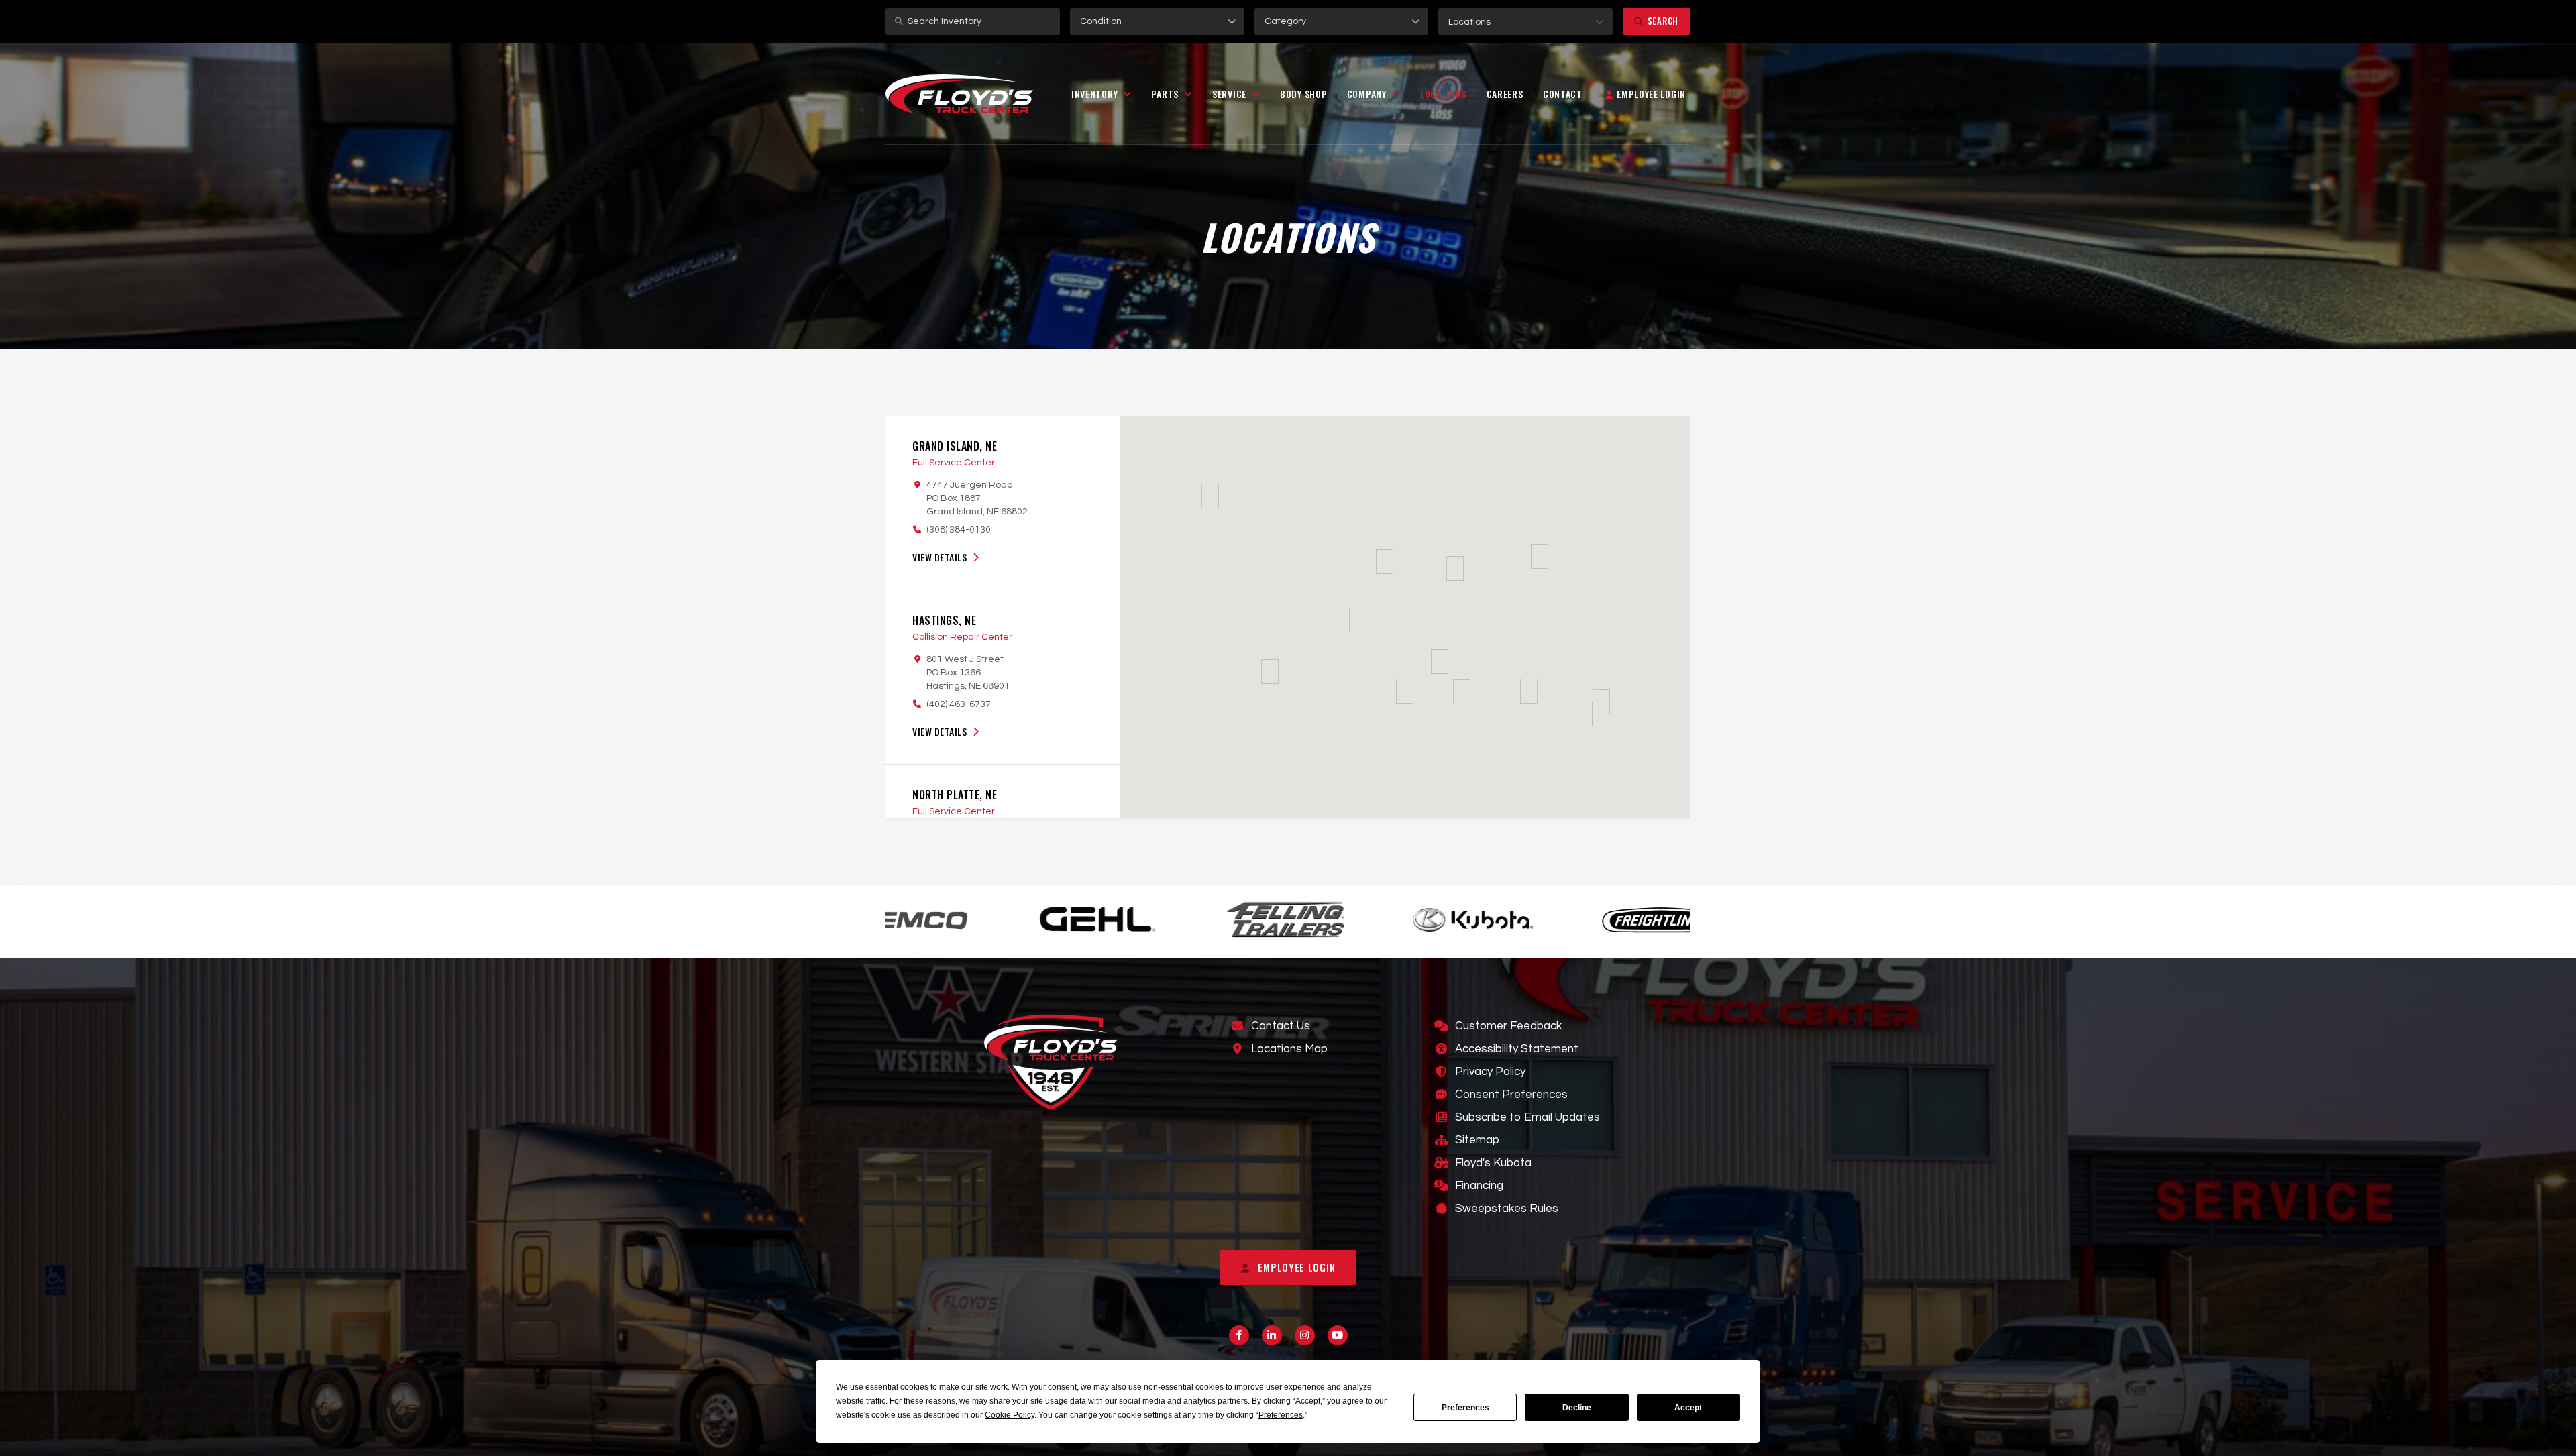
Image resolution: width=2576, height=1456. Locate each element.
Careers (1505, 94)
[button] (1525, 21)
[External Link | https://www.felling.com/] (1069, 918)
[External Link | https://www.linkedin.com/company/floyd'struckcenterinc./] (1272, 1335)
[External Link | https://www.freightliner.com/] (1445, 919)
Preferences (1465, 1408)
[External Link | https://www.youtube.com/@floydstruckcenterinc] (1338, 1335)
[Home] (959, 94)
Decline (1577, 1408)
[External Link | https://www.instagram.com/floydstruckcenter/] (1305, 1335)
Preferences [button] (1281, 1415)
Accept (1688, 1408)
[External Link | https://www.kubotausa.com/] (1257, 919)
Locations (1443, 94)
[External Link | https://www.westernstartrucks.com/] (1633, 919)
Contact (1563, 94)
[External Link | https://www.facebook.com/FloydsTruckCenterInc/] (1239, 1335)
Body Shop (1303, 94)
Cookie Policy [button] (1010, 1415)
